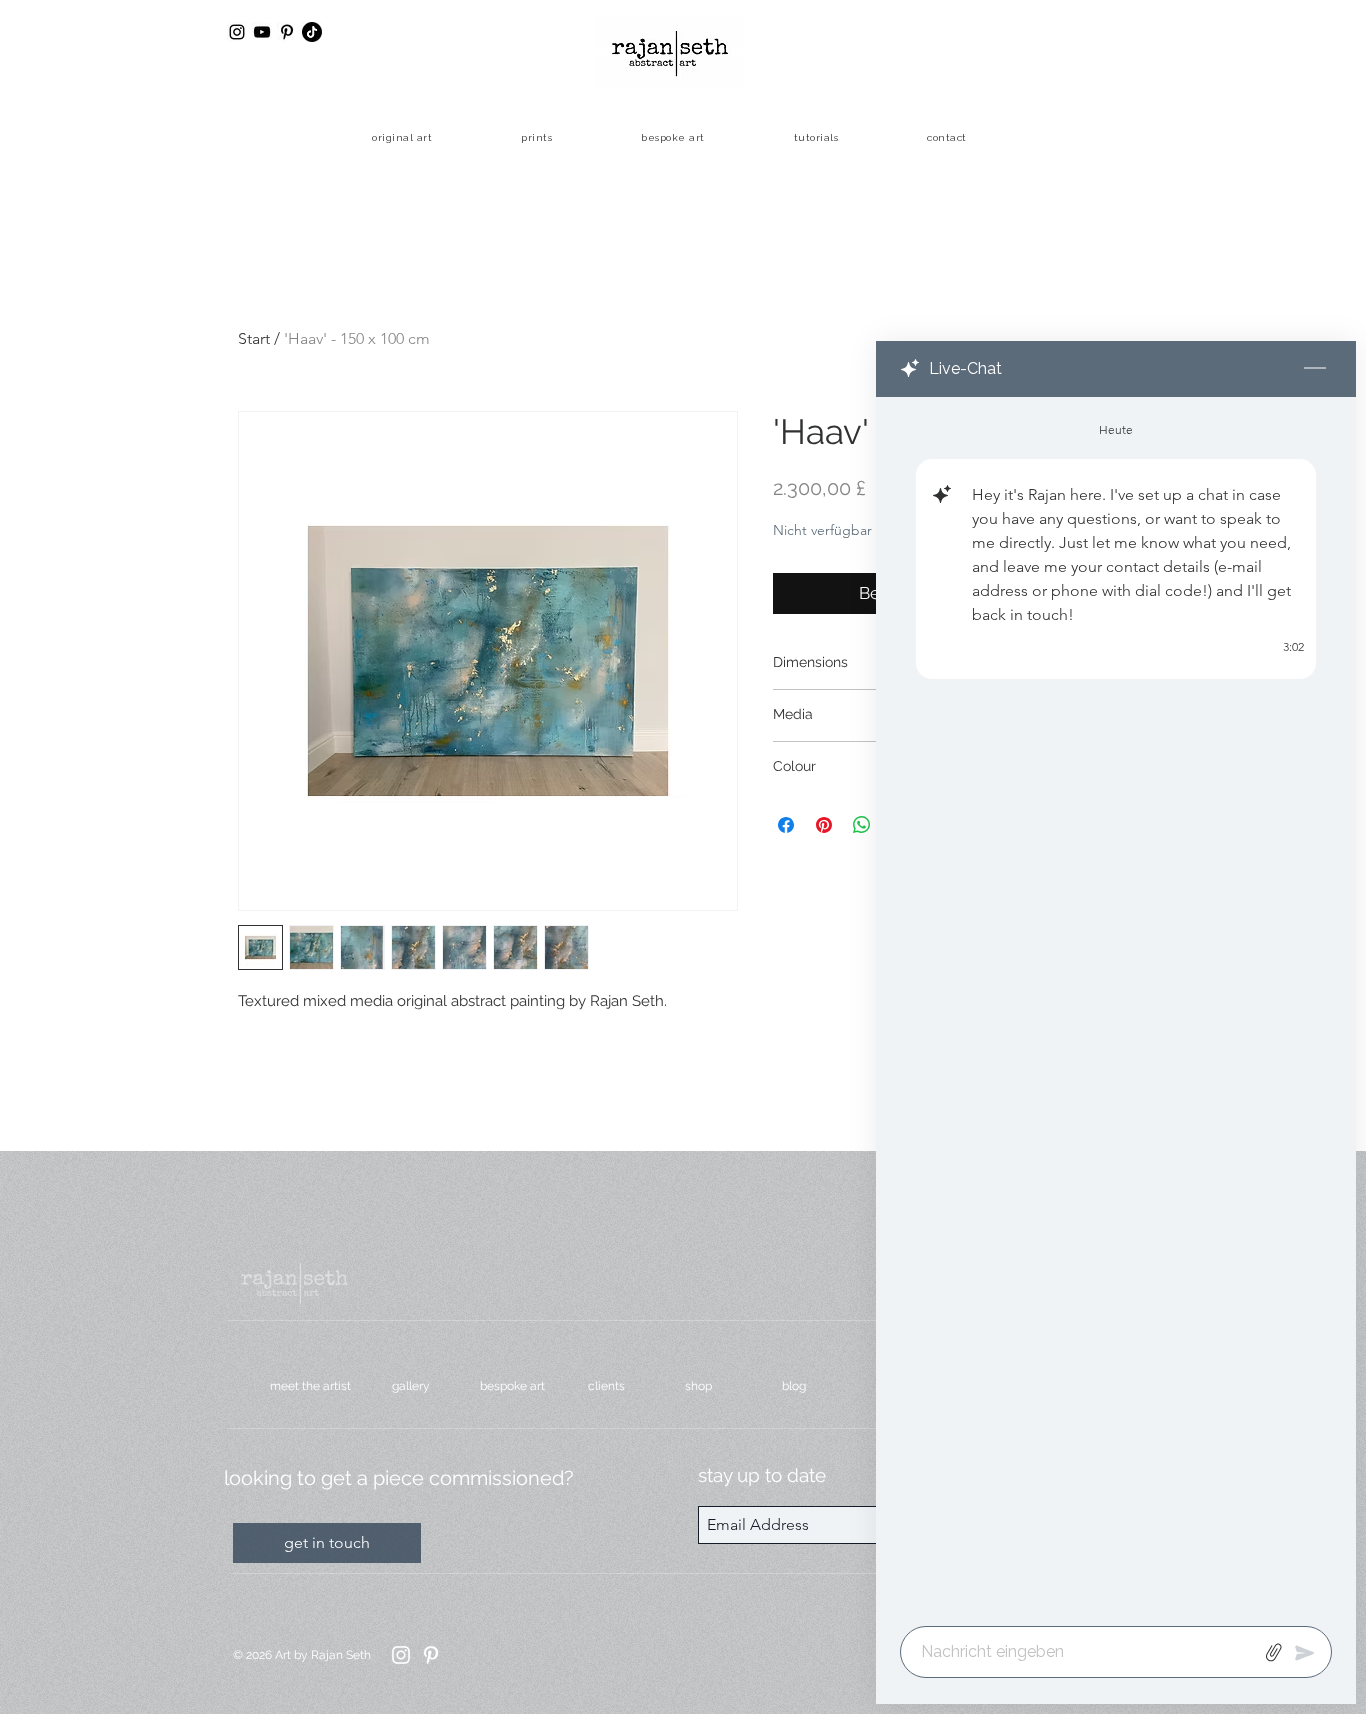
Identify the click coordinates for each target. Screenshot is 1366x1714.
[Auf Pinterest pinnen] (824, 825)
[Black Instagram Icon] (237, 32)
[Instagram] (401, 1655)
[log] (1116, 1005)
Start (254, 338)
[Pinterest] (431, 1655)
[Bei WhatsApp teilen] (862, 825)
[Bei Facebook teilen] (786, 825)
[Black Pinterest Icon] (287, 32)
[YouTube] (262, 32)
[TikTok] (312, 32)
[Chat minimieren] (1315, 369)
